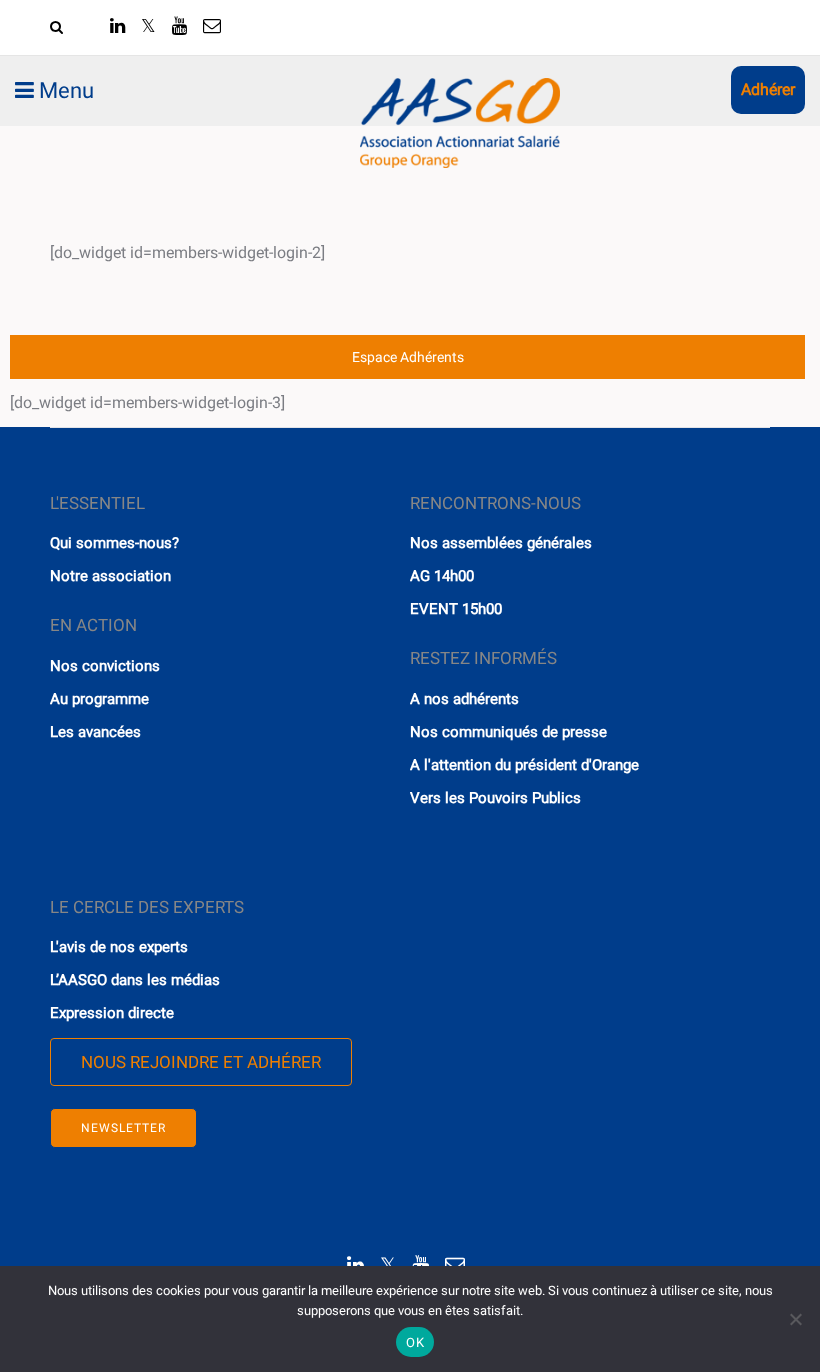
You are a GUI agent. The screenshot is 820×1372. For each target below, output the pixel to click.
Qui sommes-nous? (114, 543)
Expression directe (112, 1013)
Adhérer (768, 89)
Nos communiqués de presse (508, 732)
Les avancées (95, 732)
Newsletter (123, 1128)
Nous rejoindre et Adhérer (201, 1062)
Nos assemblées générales (501, 543)
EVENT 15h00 (456, 609)
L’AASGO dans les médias (135, 980)
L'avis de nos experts (119, 947)
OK (415, 1342)
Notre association (110, 576)
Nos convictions (105, 666)
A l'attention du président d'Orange (524, 765)
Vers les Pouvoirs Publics (495, 798)
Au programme (99, 699)
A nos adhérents (464, 699)
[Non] (795, 1319)
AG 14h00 (442, 576)
